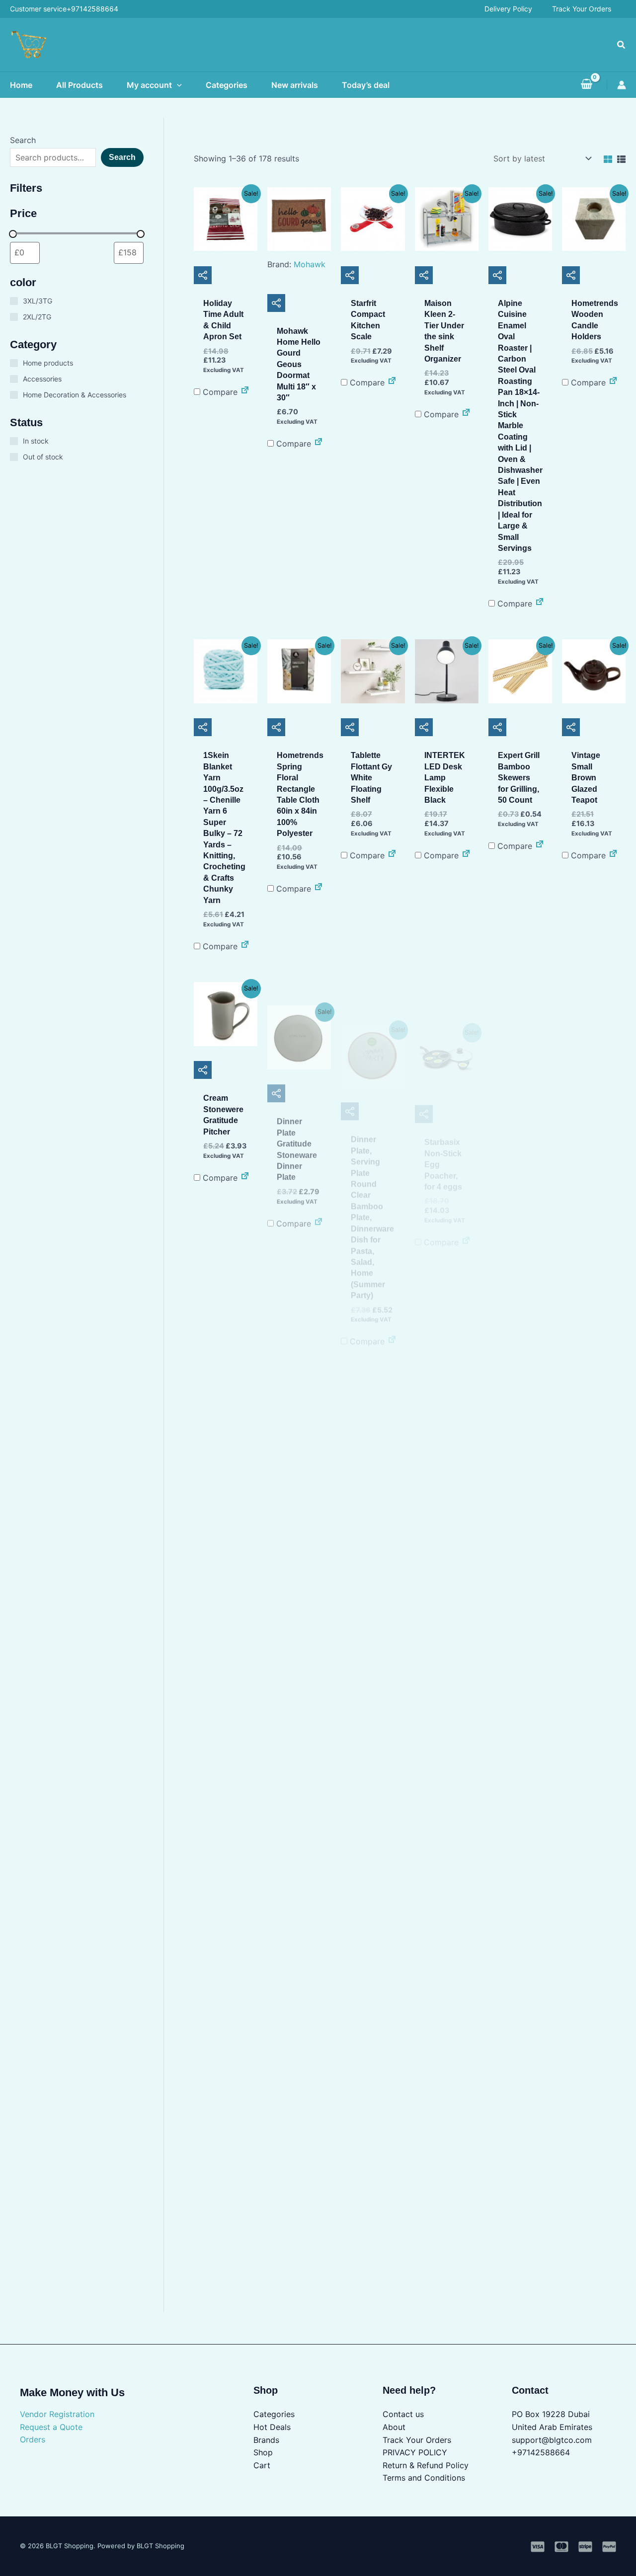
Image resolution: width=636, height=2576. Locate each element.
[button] (622, 45)
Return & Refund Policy (426, 2465)
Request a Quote (51, 2427)
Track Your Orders (582, 9)
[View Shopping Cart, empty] (586, 85)
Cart (262, 2465)
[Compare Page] (245, 392)
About (394, 2427)
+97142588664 (541, 2452)
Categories (274, 2414)
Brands (266, 2440)
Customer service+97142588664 (64, 9)
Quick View (226, 241)
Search (23, 140)
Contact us (403, 2414)
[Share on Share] (203, 275)
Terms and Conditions (424, 2478)
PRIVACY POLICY (415, 2452)
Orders (33, 2439)
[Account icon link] (622, 85)
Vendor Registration (57, 2414)
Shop (263, 2452)
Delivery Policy (508, 9)
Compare (219, 392)
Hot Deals (272, 2427)
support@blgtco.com (552, 2440)
